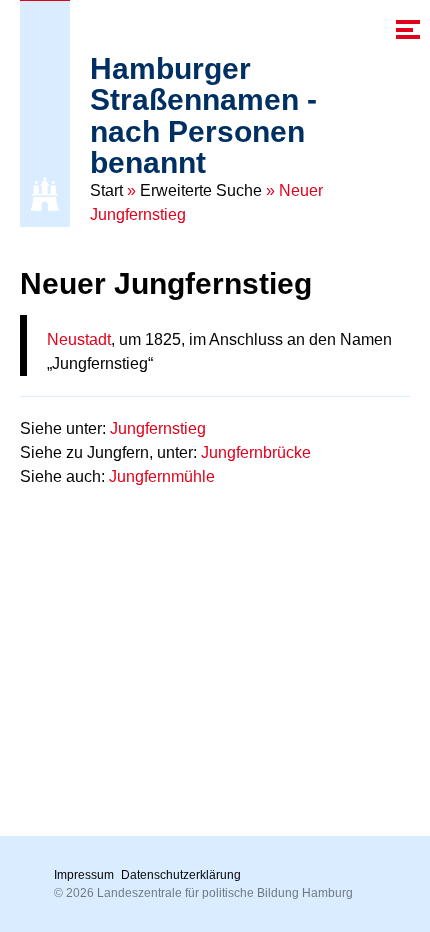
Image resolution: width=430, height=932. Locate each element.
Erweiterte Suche (201, 190)
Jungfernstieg (158, 428)
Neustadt (79, 339)
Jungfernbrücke (256, 452)
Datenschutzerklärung (181, 875)
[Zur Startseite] (45, 194)
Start (106, 190)
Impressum (84, 875)
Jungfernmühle (162, 476)
